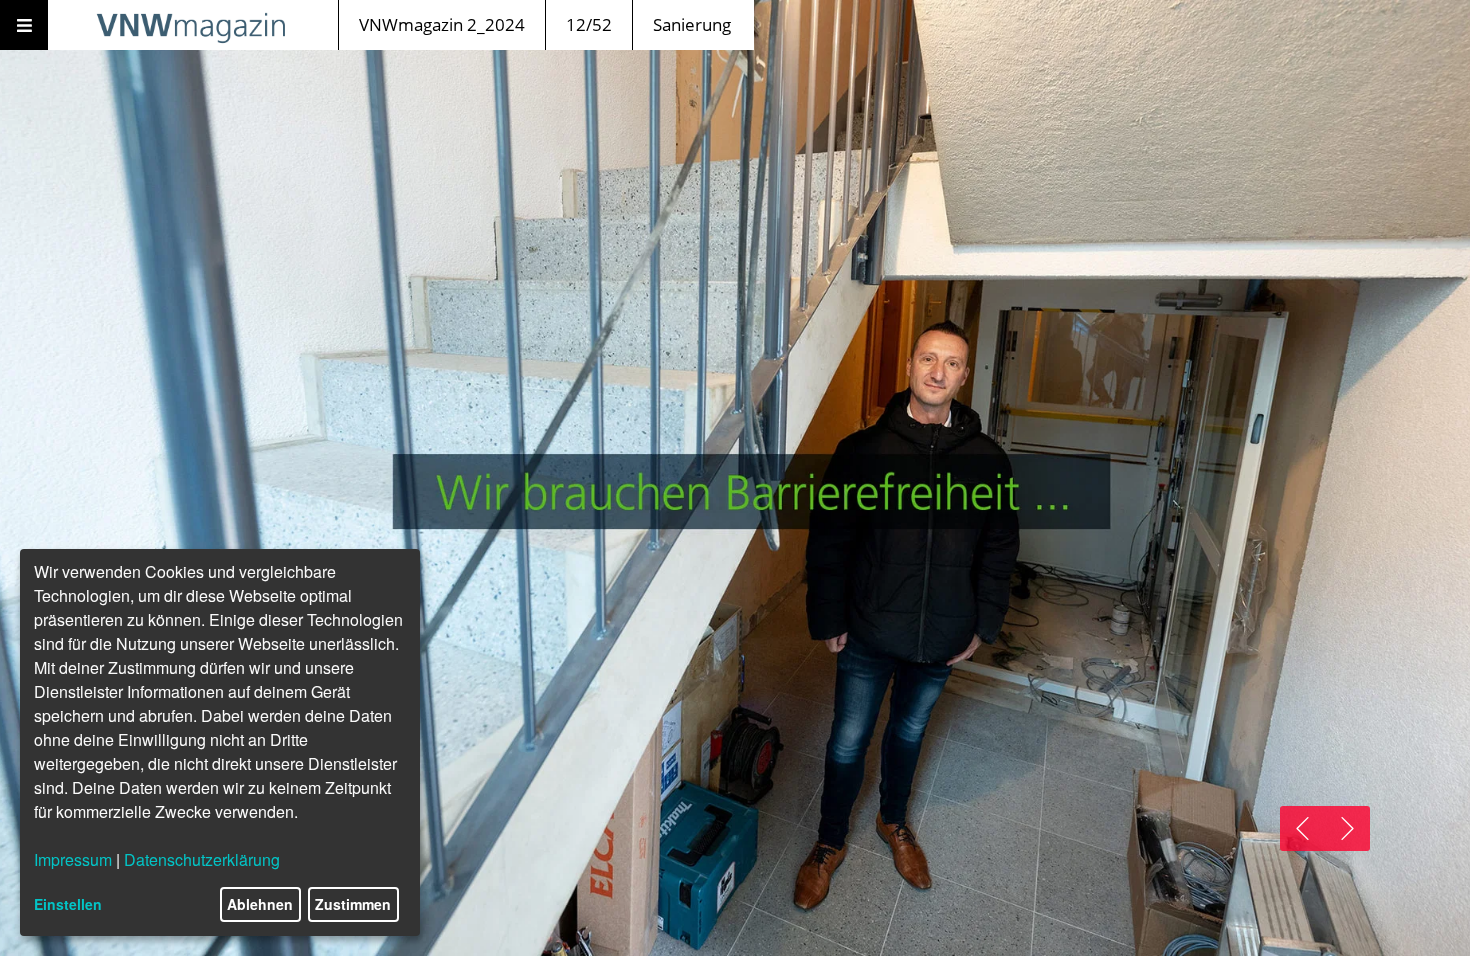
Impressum (73, 859)
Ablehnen (260, 904)
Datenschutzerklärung (202, 859)
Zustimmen (353, 904)
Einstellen (68, 904)
